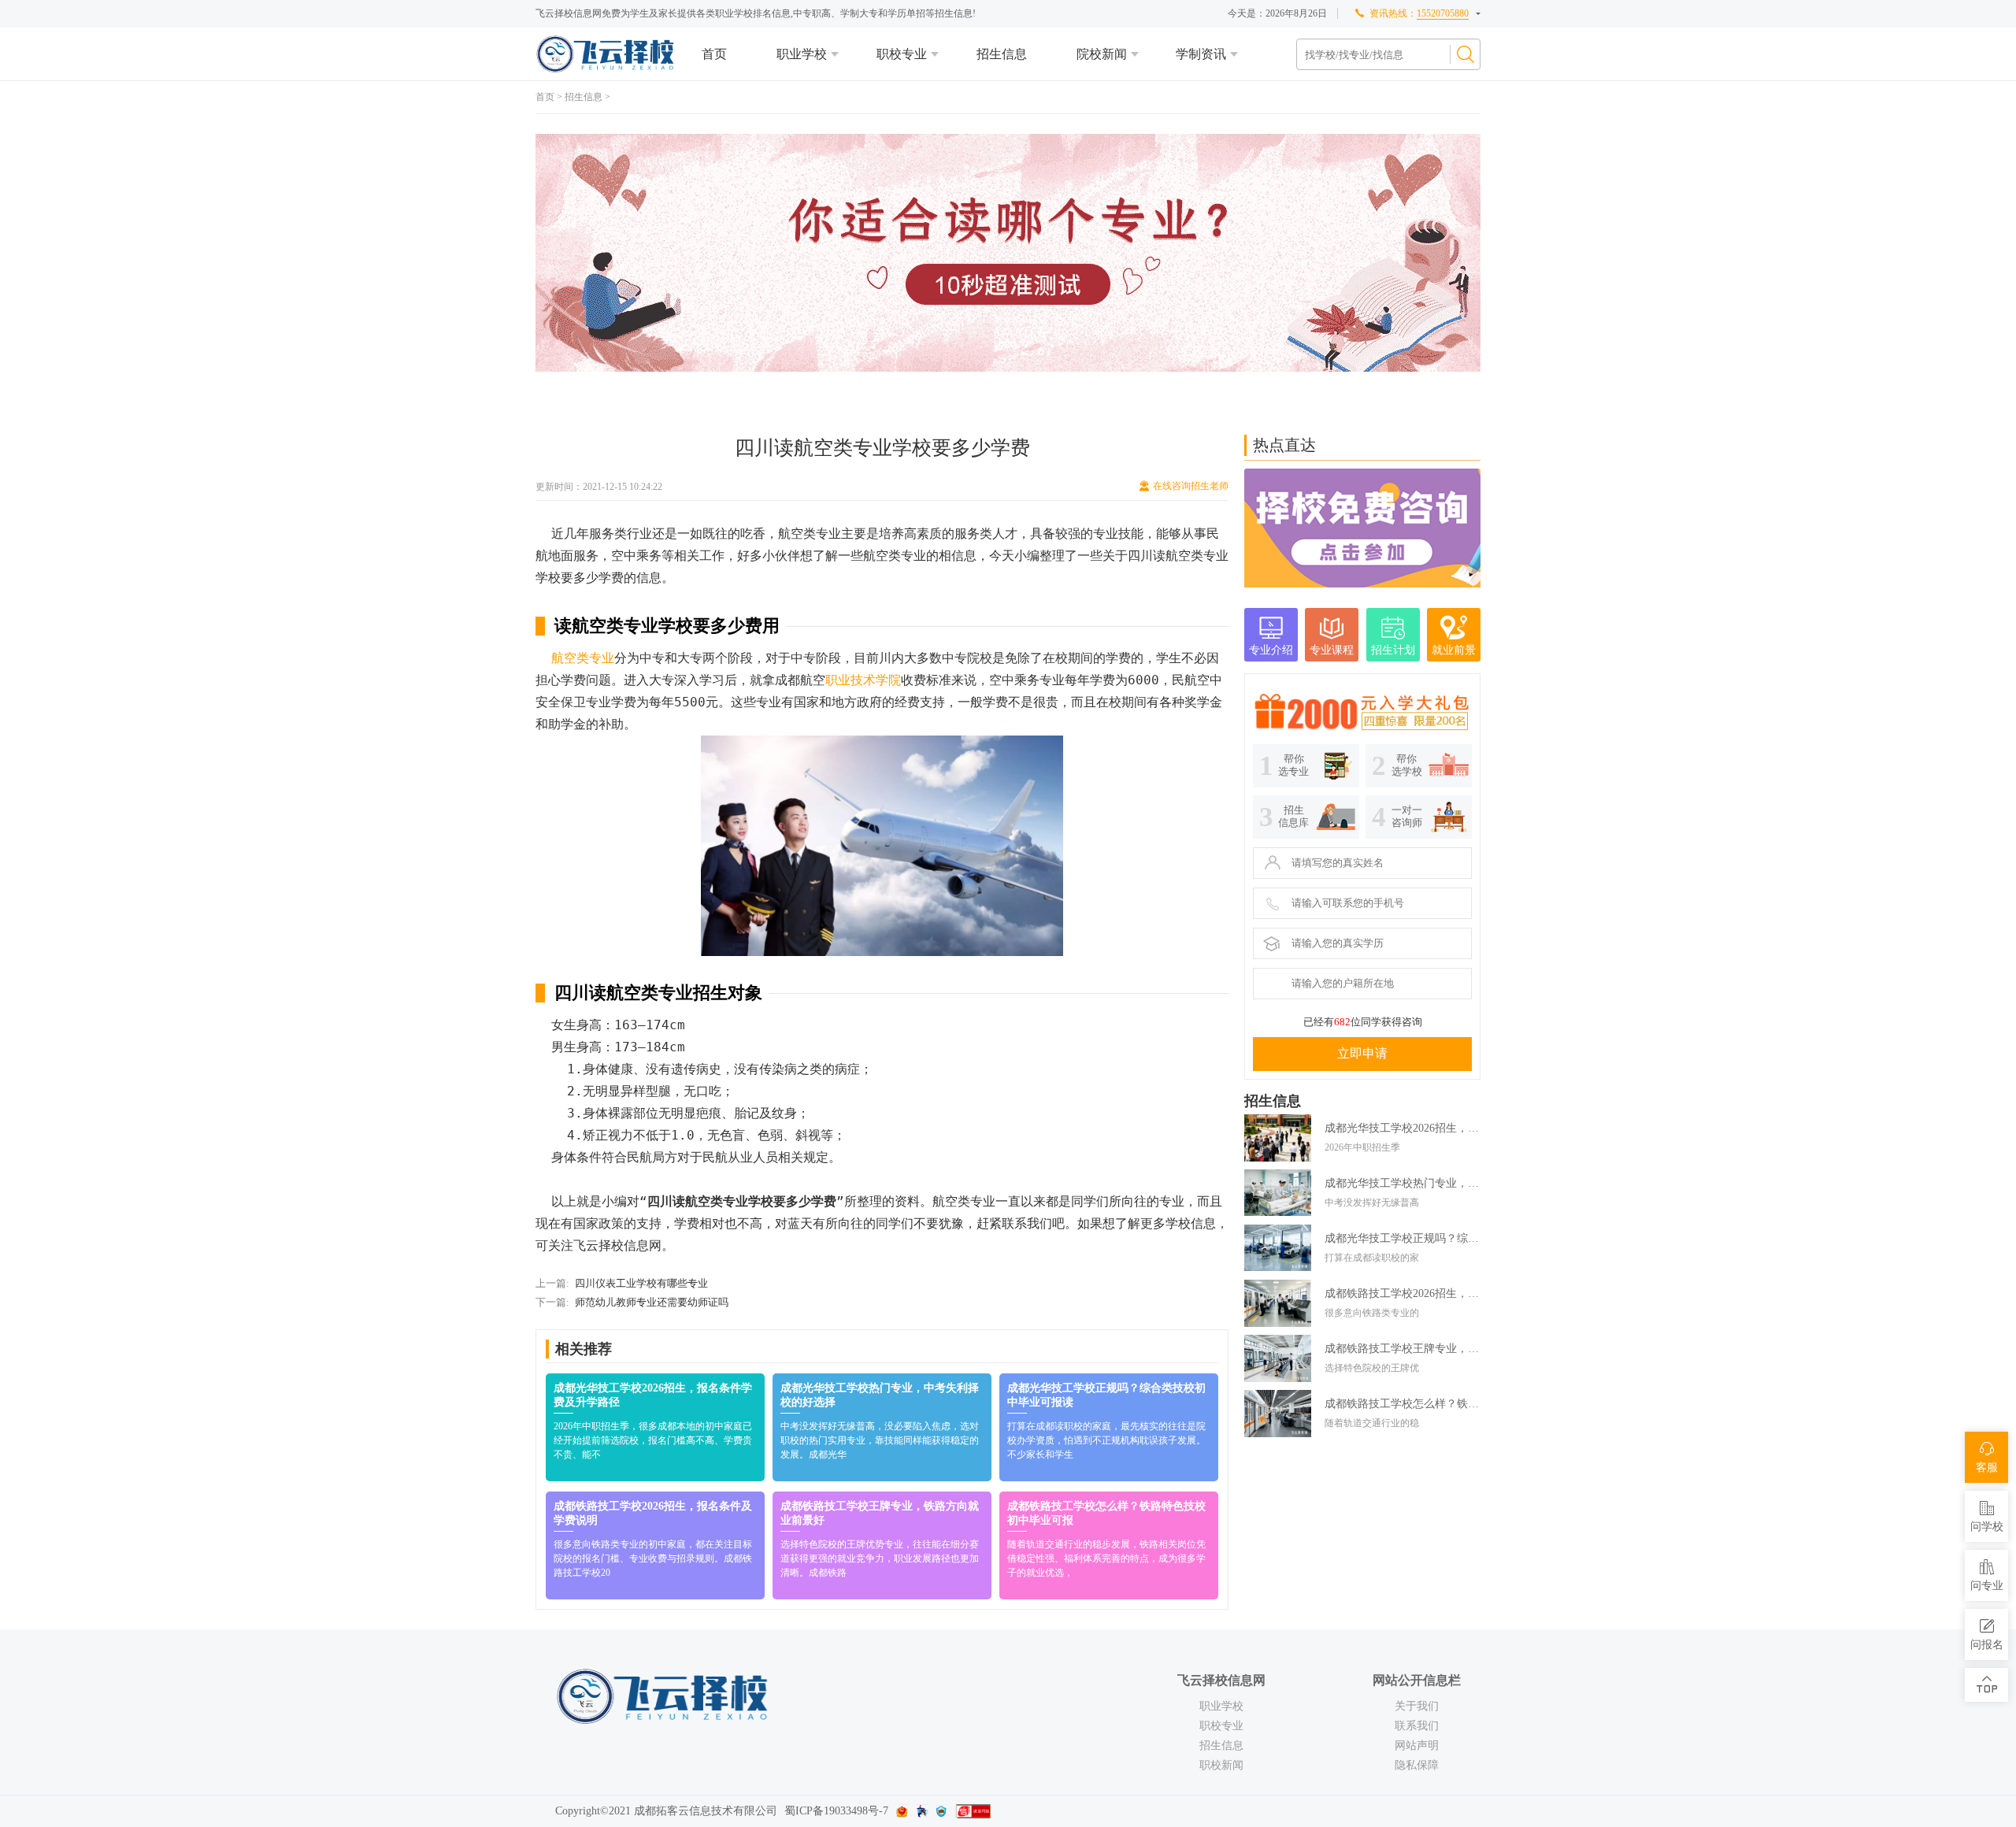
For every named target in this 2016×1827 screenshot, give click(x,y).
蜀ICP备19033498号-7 (836, 1811)
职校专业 (902, 54)
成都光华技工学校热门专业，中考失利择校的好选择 (1403, 1183)
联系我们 (1417, 1726)
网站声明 (1417, 1745)
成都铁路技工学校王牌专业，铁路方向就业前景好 (1403, 1349)
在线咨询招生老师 (1191, 486)
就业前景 (1454, 650)
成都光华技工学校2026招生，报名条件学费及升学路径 (1403, 1128)
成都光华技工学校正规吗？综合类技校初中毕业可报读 (1403, 1238)
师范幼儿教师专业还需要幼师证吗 (652, 1302)
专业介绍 (1271, 650)
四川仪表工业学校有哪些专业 (641, 1283)
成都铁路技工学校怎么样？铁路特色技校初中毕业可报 (1403, 1404)
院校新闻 (1102, 54)
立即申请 (1362, 1053)
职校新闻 (1221, 1765)
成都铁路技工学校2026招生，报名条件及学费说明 (1403, 1293)
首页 (714, 54)
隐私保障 (1417, 1765)
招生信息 (1002, 54)
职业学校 (802, 54)
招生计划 (1393, 650)
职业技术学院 (863, 680)
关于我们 (1417, 1706)
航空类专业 (583, 658)
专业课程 (1332, 650)
